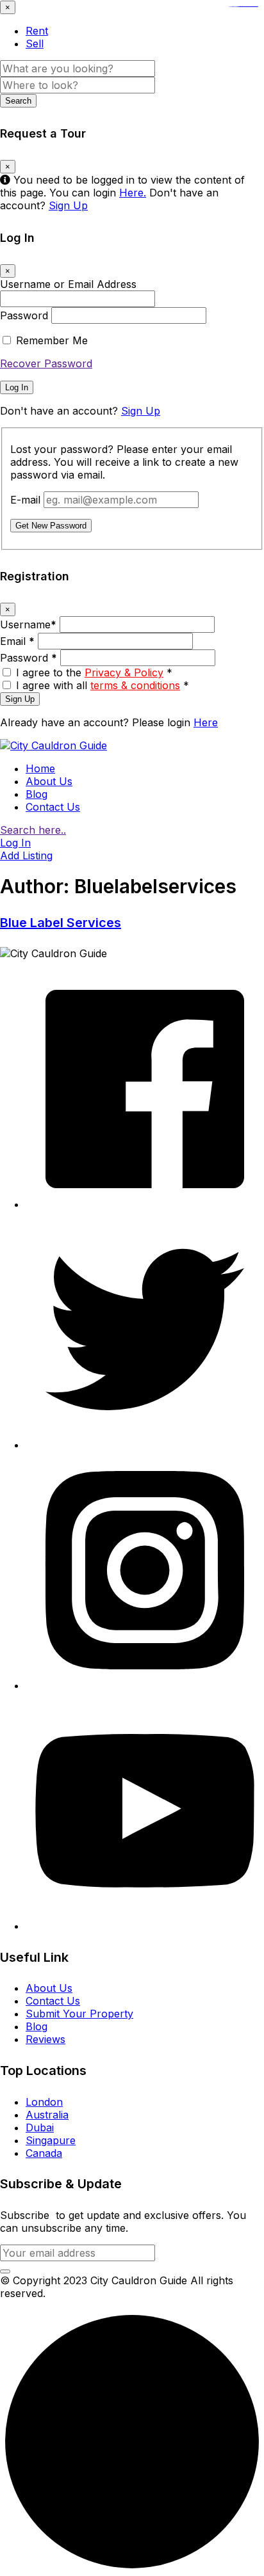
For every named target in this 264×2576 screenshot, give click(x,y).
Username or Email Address (68, 284)
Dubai (40, 2127)
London (44, 2102)
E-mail (25, 500)
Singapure (51, 2140)
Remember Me (52, 340)
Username (28, 624)
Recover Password (46, 363)
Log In (17, 387)
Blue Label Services (61, 923)
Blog (37, 794)
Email (17, 641)
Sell (35, 44)
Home (40, 768)
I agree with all (103, 685)
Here (206, 722)
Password (24, 315)
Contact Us (53, 807)
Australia (47, 2115)
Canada (44, 2153)
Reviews (45, 2039)
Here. (133, 193)
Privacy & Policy (124, 672)
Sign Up (68, 205)
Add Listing (26, 855)
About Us (49, 781)
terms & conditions (135, 685)
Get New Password (51, 526)
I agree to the (94, 672)
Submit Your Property (79, 2014)
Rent (37, 31)
